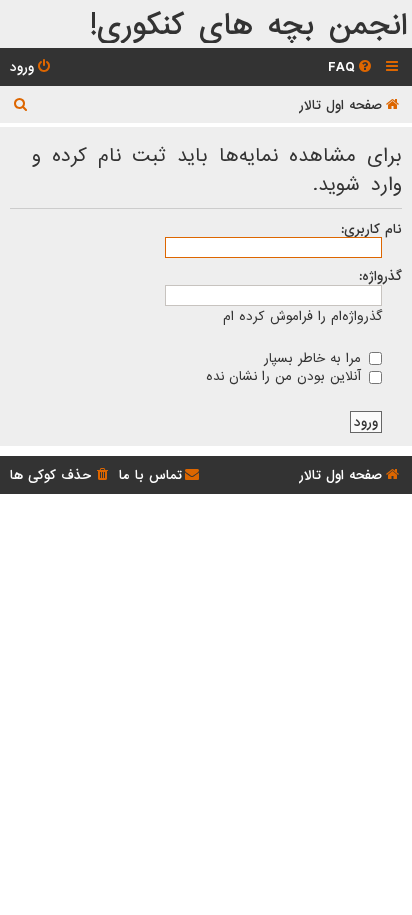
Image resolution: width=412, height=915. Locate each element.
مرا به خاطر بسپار (315, 358)
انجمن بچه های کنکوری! (248, 26)
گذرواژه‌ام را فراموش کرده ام (302, 316)
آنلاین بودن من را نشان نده (286, 376)
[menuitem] (351, 67)
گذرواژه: (380, 276)
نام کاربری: (371, 229)
